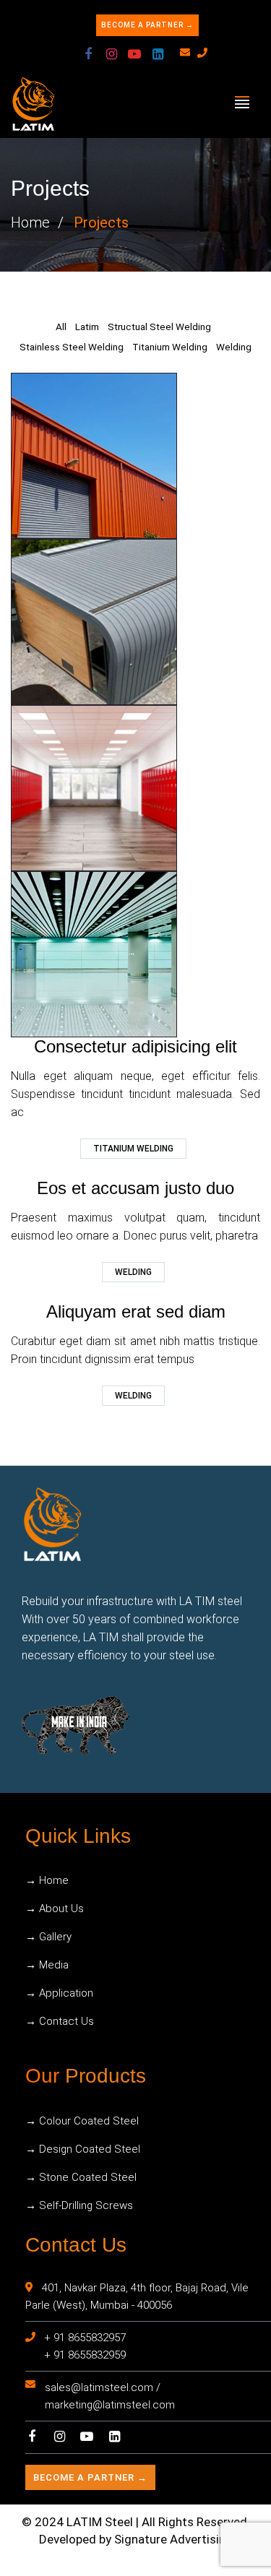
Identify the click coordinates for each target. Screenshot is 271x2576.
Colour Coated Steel (89, 2121)
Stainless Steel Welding (72, 347)
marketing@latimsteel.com (110, 2405)
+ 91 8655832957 (85, 2338)
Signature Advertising (173, 2539)
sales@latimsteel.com (99, 2387)
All (61, 327)
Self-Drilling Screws (86, 2205)
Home (30, 222)
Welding (234, 347)
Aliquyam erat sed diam (136, 1311)
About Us (61, 1909)
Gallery (55, 1937)
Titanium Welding (170, 347)
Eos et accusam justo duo (135, 1188)
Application (66, 1993)
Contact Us (66, 2021)
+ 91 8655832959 (85, 2355)
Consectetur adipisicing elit (135, 1046)
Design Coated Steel (90, 2149)
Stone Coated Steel (88, 2177)
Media (54, 1965)
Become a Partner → (147, 25)
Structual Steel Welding (159, 327)
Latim (87, 327)
